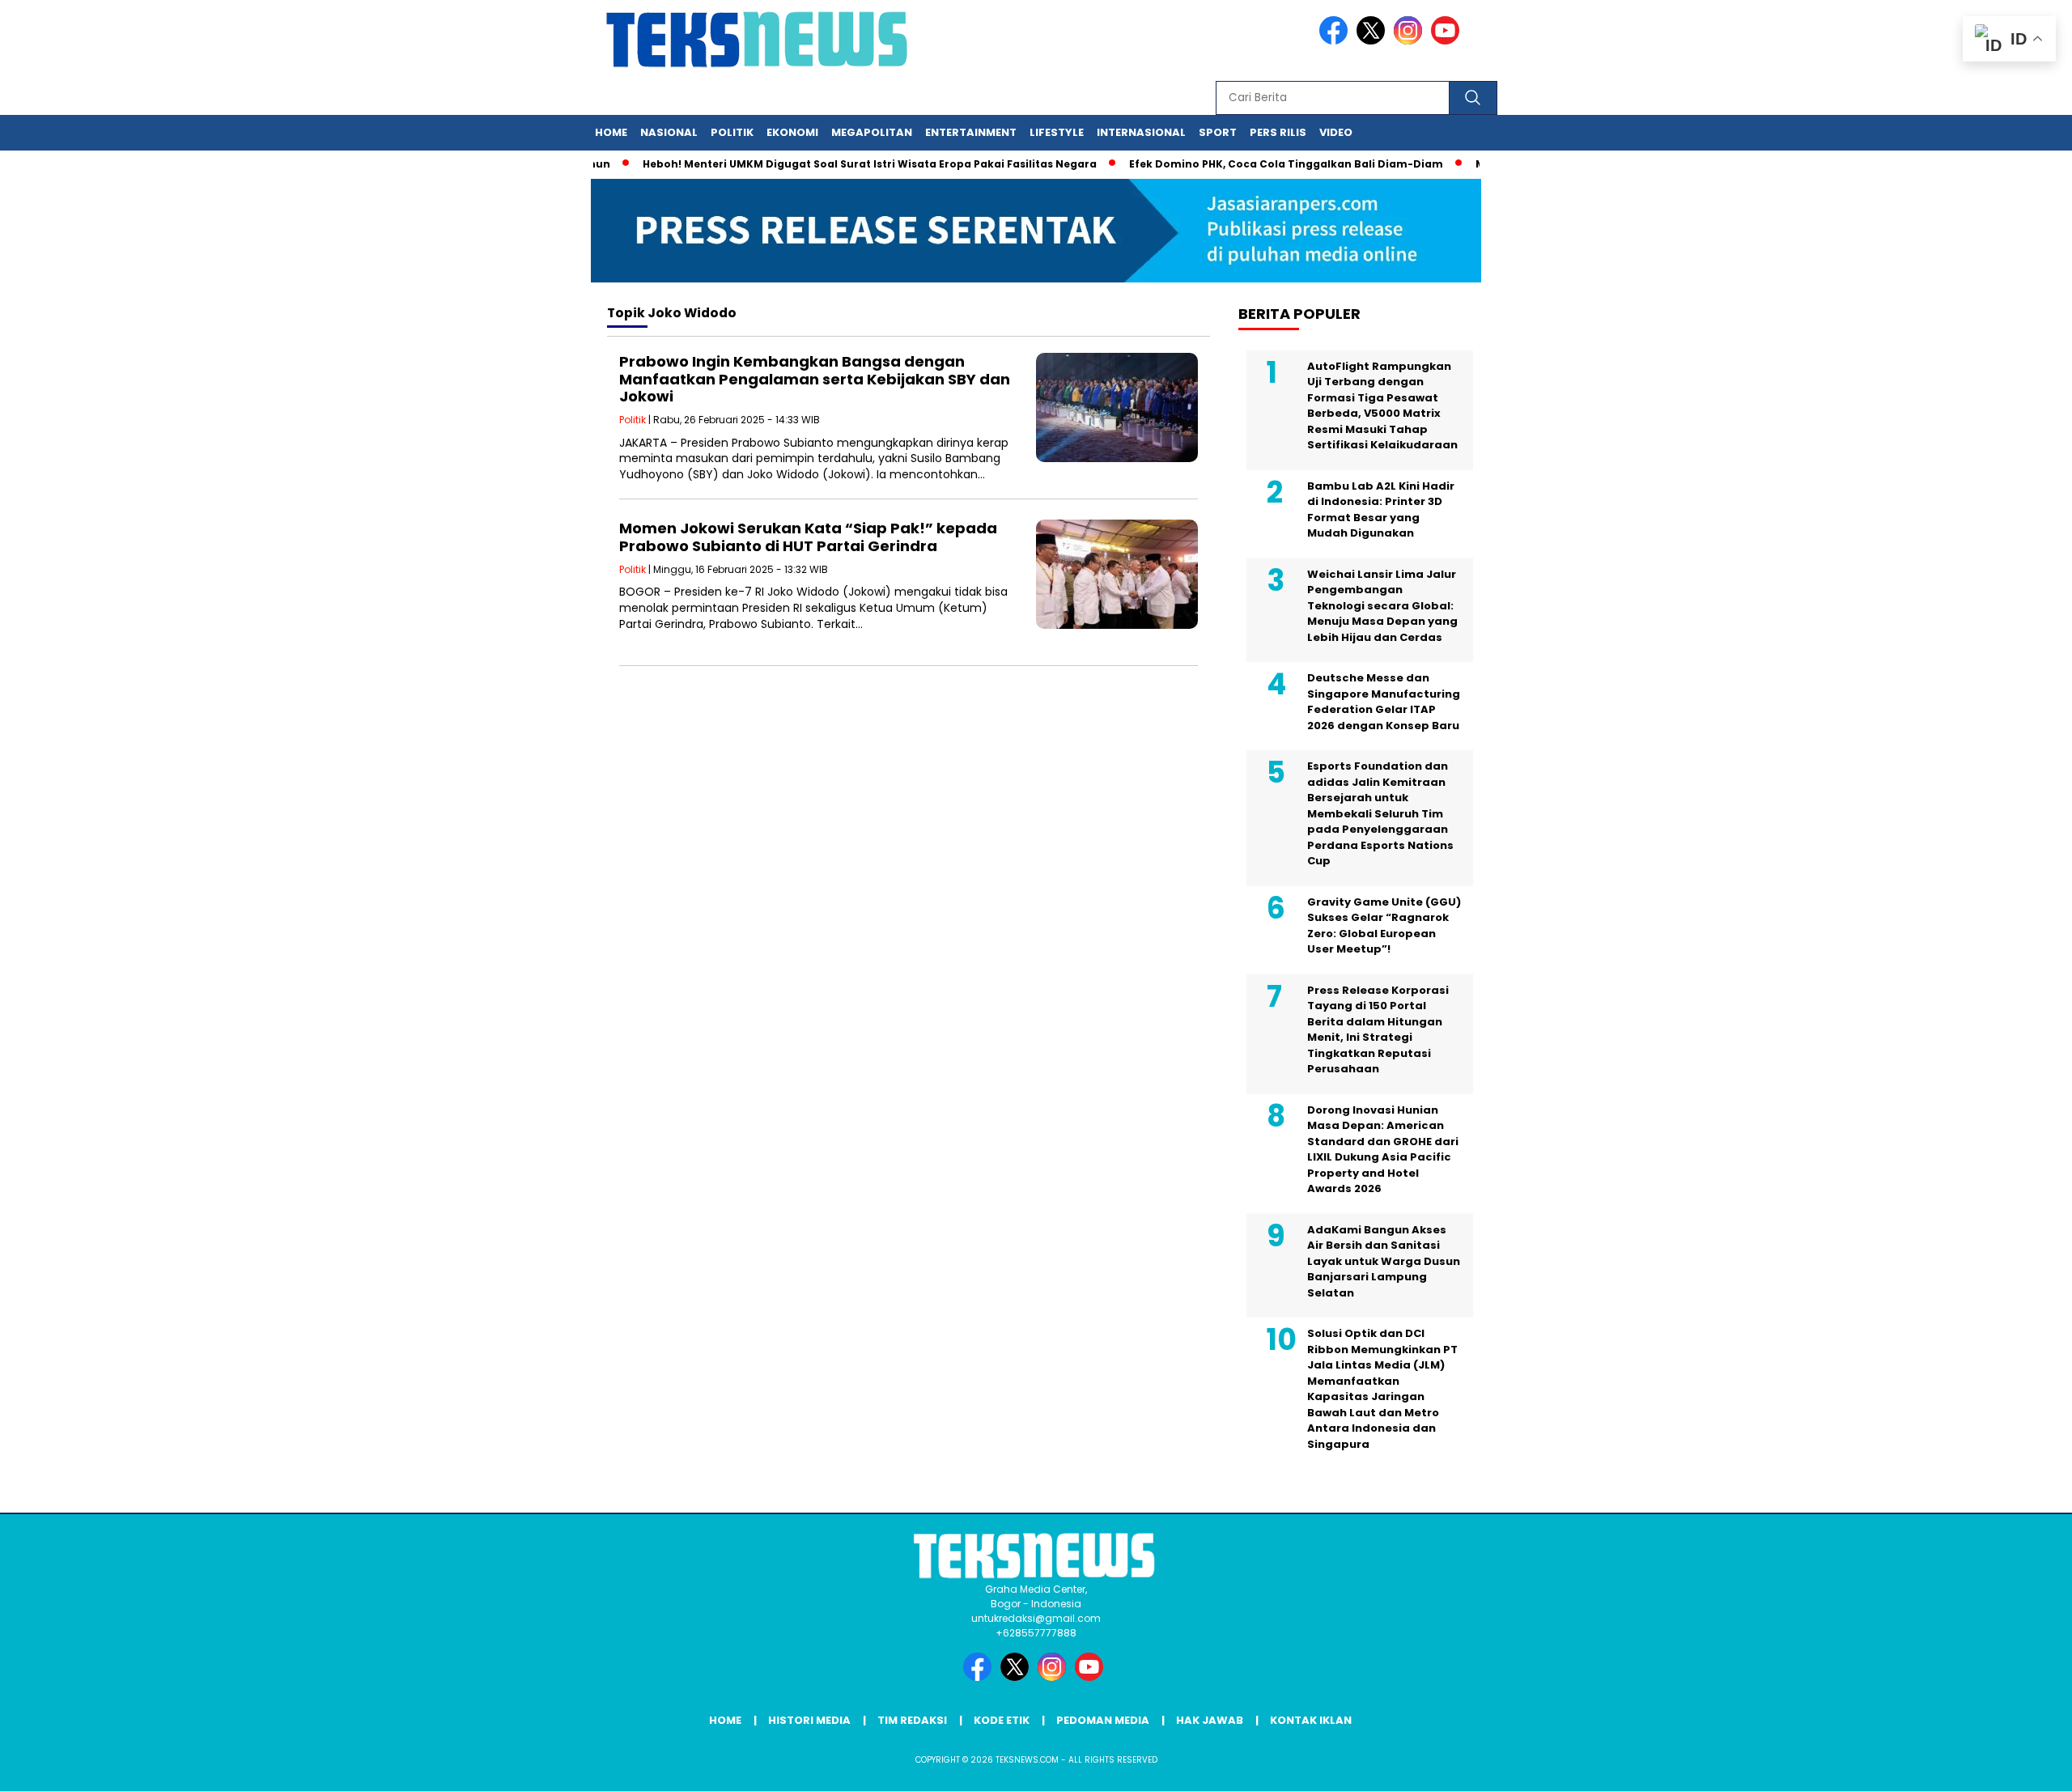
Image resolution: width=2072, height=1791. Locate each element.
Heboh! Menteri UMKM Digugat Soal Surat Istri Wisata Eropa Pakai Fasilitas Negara (832, 164)
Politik (732, 132)
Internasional (1141, 132)
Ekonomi (792, 132)
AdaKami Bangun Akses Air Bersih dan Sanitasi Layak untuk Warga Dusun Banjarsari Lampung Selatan (1384, 1261)
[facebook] (1336, 41)
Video (1336, 132)
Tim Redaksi (912, 1720)
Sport (1218, 132)
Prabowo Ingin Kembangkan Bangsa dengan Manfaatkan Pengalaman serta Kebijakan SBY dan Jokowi (815, 379)
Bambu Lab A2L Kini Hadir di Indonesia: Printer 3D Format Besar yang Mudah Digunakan (1381, 510)
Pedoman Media (1103, 1720)
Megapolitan (872, 132)
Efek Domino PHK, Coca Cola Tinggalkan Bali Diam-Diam (1249, 164)
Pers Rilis (1278, 132)
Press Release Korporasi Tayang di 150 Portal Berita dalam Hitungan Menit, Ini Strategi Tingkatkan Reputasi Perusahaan (1378, 1030)
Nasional (669, 132)
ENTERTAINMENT (971, 132)
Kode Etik (1002, 1720)
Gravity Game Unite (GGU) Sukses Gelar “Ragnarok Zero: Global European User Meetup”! (1384, 926)
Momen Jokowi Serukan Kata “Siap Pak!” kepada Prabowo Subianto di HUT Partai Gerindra (808, 537)
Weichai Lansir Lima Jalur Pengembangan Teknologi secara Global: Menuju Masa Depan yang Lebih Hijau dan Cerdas (1382, 606)
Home (611, 132)
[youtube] (1448, 41)
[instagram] (1411, 41)
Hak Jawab (1210, 1720)
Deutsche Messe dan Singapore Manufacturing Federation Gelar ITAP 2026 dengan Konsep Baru (1384, 702)
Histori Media (809, 1720)
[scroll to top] (1996, 1766)
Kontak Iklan (1311, 1720)
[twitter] (1374, 41)
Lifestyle (1057, 132)
